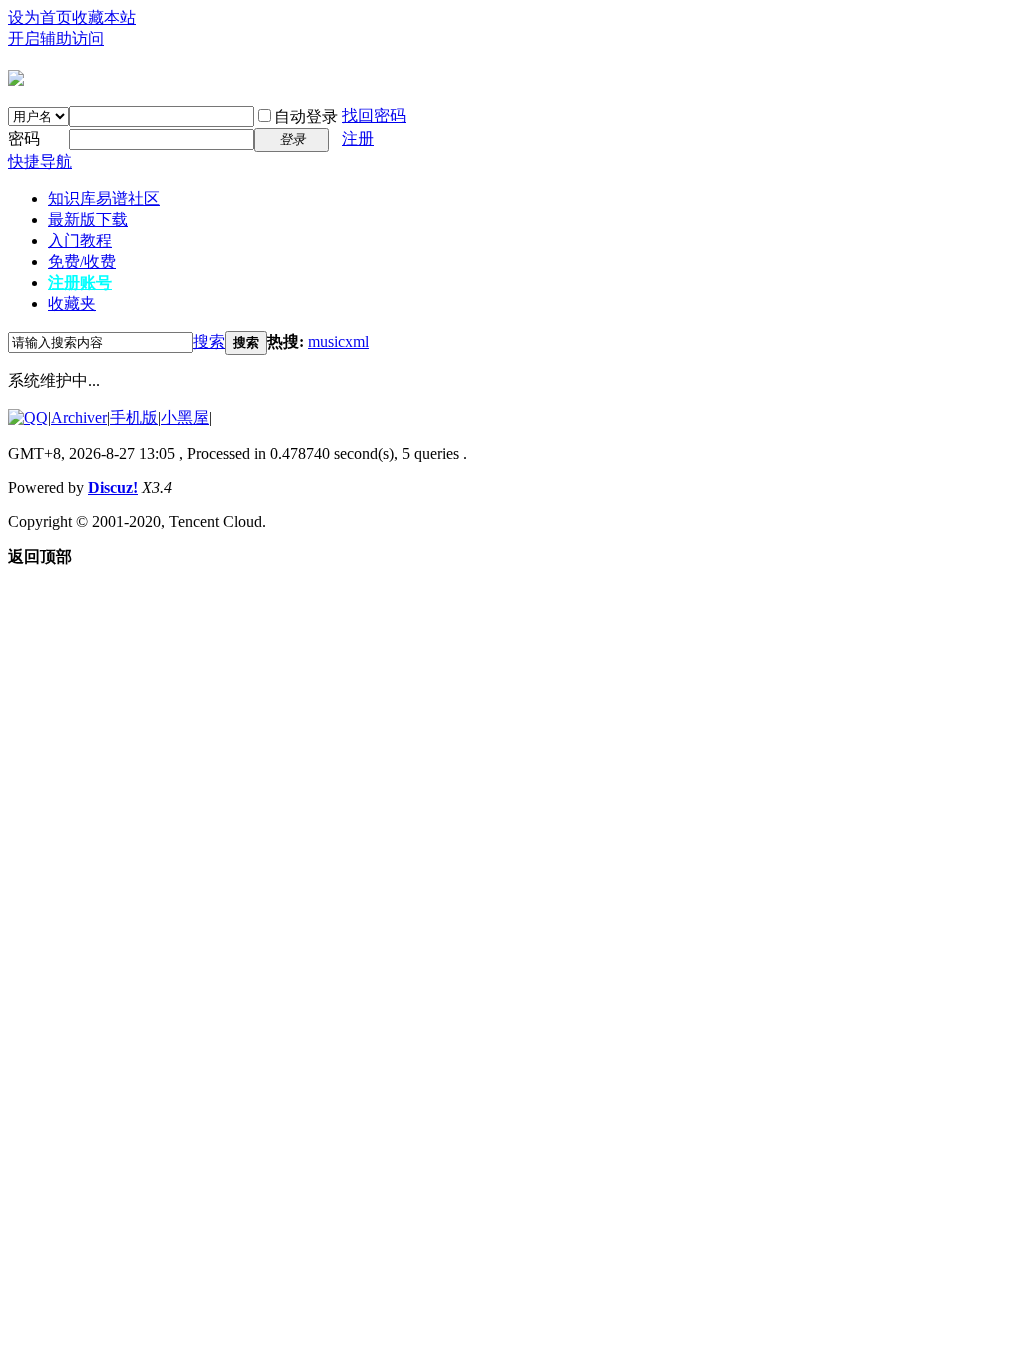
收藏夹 (72, 303)
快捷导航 (40, 161)
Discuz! (113, 487)
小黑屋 (185, 417)
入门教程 (80, 240)
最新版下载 (88, 219)
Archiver (79, 417)
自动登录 (306, 116)
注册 (358, 138)
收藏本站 (104, 17)
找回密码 (374, 115)
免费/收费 (82, 261)
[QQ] (28, 417)
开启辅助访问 (56, 38)
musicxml (338, 341)
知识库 (104, 198)
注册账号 (80, 282)
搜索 (209, 341)
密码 (24, 138)
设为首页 (40, 17)
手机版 (134, 417)
